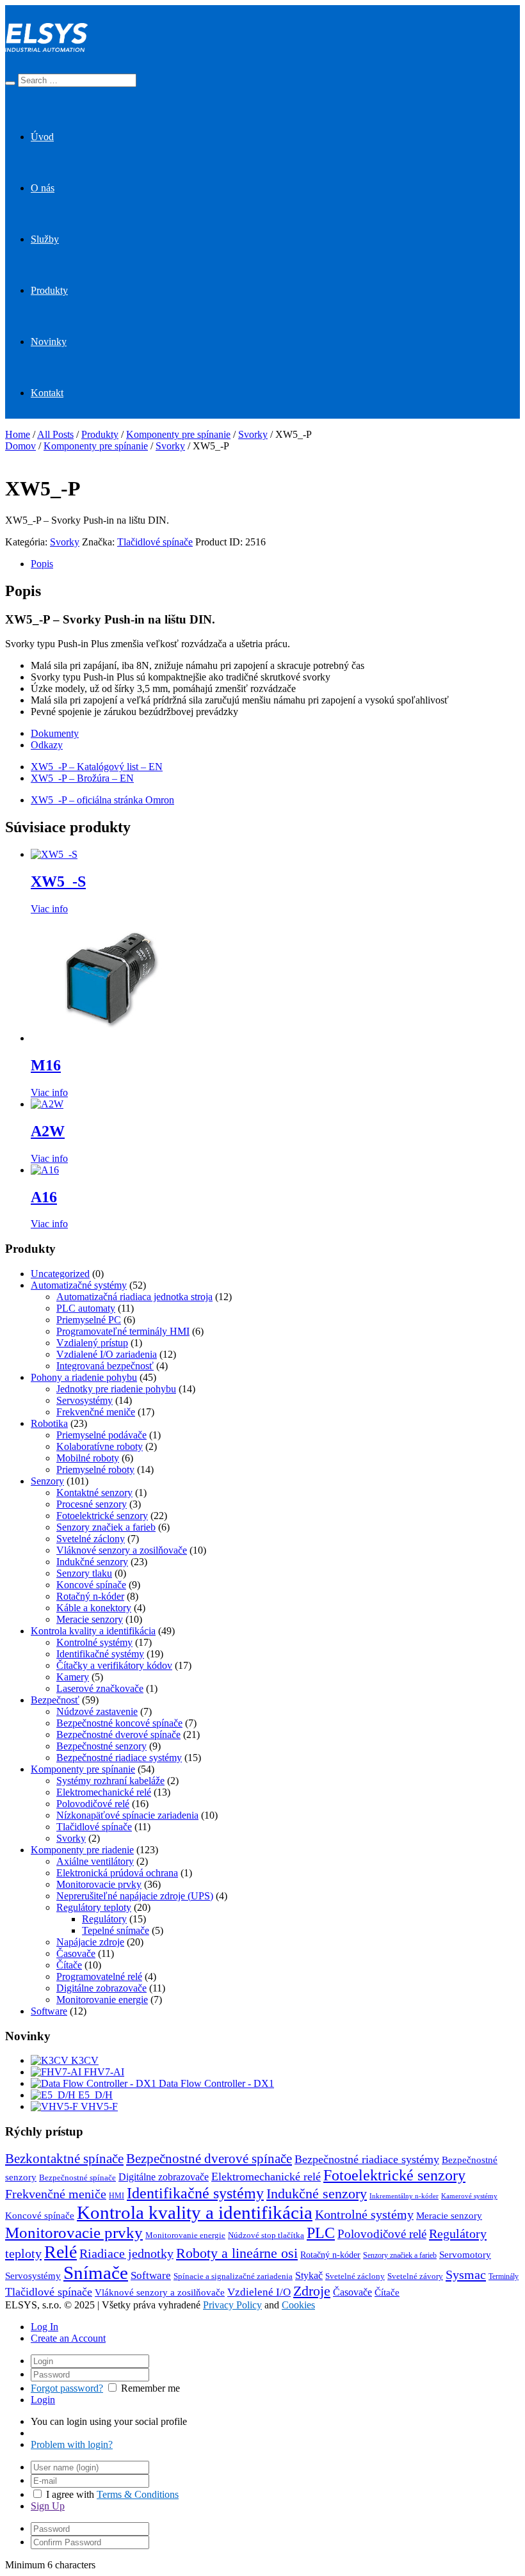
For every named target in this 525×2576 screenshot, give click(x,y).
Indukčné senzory (92, 1562)
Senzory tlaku (84, 1573)
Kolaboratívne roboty (100, 1446)
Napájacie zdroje (90, 1942)
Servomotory (465, 2255)
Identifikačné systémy (100, 1654)
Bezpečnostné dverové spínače (118, 1735)
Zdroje (312, 2291)
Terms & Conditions (138, 2494)
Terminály (504, 2276)
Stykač (309, 2276)
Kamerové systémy (469, 2196)
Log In (44, 2327)
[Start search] (10, 83)
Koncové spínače (91, 1585)
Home (18, 434)
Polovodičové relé (93, 1804)
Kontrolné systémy (94, 1642)
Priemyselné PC (89, 1320)
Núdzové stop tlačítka (266, 2235)
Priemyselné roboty (95, 1469)
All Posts (55, 434)
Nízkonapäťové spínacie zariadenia (127, 1815)
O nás (43, 188)
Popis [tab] (42, 564)
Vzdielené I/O (259, 2292)
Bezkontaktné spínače (64, 2159)
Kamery (73, 1677)
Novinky (49, 342)
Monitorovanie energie (102, 2000)
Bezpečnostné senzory (101, 1746)
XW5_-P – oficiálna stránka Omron (102, 800)
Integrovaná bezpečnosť (105, 1366)
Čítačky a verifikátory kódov (114, 1665)
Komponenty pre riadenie (82, 1850)
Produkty (49, 290)
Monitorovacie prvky (99, 1884)
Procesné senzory (92, 1504)
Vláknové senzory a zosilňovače (122, 1550)
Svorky (253, 434)
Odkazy (47, 745)
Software (49, 2011)
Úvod (42, 137)
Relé (61, 2252)
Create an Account (68, 2338)
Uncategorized (60, 1274)
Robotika (49, 1423)
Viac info (49, 909)
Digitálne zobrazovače (101, 1988)
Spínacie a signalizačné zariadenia (233, 2276)
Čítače (69, 1965)
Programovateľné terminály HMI (123, 1331)
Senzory (47, 1481)
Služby (45, 239)
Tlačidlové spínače (155, 542)
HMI (117, 2196)
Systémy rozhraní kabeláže (110, 1781)
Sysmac (466, 2274)
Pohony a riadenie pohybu (84, 1377)
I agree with (70, 2494)
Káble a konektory (94, 1608)
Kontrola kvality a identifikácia (93, 1631)
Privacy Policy (232, 2305)
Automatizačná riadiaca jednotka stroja (134, 1297)
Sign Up (48, 2506)
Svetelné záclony (91, 1539)
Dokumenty (55, 733)
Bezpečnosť (55, 1700)
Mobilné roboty (88, 1458)
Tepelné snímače (116, 1930)
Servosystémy (85, 1400)
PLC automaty (86, 1308)
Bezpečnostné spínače (77, 2178)
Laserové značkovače (100, 1688)
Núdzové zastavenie (97, 1711)
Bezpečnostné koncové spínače (119, 1723)
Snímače (96, 2273)
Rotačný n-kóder (90, 1596)
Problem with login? (72, 2444)
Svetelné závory (415, 2276)
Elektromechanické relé (104, 1792)
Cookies (298, 2305)
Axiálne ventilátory (95, 1861)
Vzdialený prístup (92, 1343)
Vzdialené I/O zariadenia (107, 1354)
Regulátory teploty (94, 1907)
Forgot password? (67, 2388)
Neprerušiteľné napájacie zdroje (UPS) (135, 1896)
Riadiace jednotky (126, 2253)
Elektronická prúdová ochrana (117, 1873)
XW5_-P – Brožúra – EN (82, 778)
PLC (321, 2233)
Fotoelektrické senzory (102, 1516)
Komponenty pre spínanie (178, 434)
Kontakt (47, 393)
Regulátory (104, 1919)
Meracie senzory (90, 1619)
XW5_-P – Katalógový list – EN (97, 767)
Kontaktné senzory (94, 1493)
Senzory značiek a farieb (106, 1527)
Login (43, 2400)
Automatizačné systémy (79, 1285)
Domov (20, 446)
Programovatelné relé (99, 1976)
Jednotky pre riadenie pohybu (116, 1389)
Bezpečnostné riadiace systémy (119, 1758)
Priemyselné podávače (101, 1435)
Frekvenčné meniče (96, 1412)
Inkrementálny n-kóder (404, 2196)
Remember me (150, 2388)
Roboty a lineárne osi (237, 2253)
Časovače (76, 1953)
